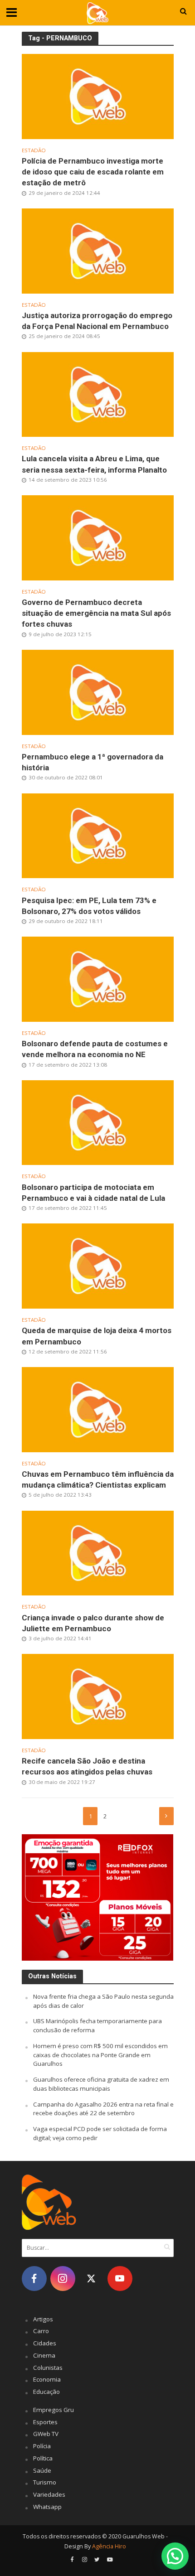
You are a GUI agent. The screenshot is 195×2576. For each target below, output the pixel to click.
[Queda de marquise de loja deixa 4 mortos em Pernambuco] (98, 1265)
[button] (175, 2556)
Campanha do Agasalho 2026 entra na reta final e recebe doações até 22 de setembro (103, 2109)
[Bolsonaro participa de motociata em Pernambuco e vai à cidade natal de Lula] (98, 1122)
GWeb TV (46, 2434)
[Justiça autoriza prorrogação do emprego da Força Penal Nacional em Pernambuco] (98, 250)
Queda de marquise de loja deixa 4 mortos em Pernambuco (97, 1336)
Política (43, 2458)
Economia (47, 2379)
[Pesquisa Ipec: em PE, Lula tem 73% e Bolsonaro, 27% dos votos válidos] (98, 835)
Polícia (42, 2446)
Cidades (45, 2343)
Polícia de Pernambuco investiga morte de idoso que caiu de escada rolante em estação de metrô (93, 172)
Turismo (45, 2482)
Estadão (34, 150)
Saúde (42, 2470)
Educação (46, 2392)
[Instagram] (63, 2279)
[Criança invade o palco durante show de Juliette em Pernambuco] (98, 1552)
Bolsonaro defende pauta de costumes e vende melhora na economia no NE (95, 1049)
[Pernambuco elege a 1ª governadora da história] (98, 691)
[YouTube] (120, 2279)
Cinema (44, 2355)
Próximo (166, 1816)
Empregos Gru (54, 2410)
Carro (41, 2331)
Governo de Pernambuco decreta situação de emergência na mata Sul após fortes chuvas (96, 613)
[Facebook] (34, 2279)
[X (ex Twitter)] (91, 2279)
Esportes (45, 2422)
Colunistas (48, 2368)
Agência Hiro (109, 2546)
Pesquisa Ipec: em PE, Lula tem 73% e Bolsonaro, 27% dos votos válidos (89, 906)
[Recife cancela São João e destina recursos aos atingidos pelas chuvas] (98, 1696)
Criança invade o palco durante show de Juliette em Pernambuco (93, 1623)
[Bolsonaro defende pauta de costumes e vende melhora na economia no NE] (98, 978)
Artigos (43, 2319)
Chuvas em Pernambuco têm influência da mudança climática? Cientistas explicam (98, 1479)
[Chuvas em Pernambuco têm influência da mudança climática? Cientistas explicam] (98, 1409)
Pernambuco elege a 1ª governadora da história (93, 762)
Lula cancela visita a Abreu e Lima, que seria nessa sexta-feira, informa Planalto (94, 464)
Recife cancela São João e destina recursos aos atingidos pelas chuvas (87, 1766)
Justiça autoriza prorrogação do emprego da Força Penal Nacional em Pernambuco (97, 321)
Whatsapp (47, 2507)
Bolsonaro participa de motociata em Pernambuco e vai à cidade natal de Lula (93, 1193)
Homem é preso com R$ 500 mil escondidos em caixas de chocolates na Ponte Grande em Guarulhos (100, 2055)
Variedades (49, 2494)
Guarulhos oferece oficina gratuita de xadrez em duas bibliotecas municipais (101, 2084)
